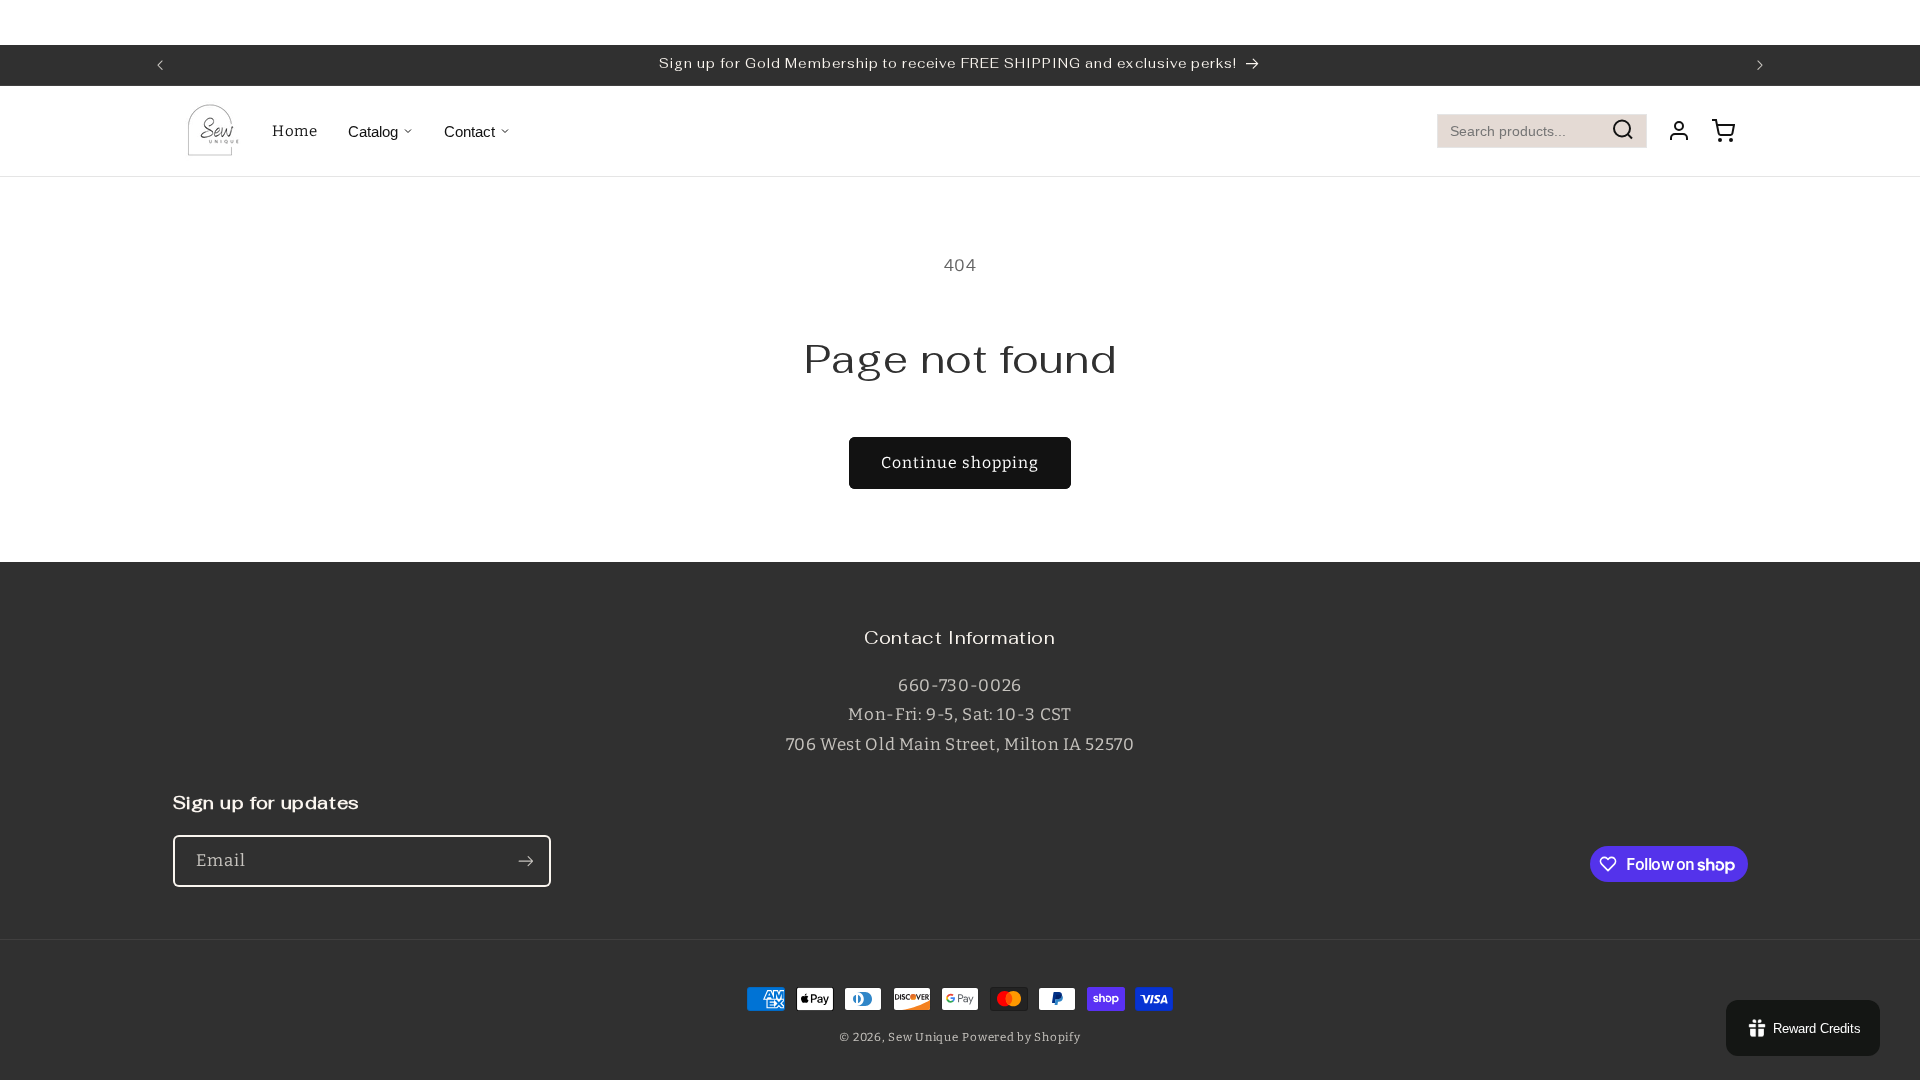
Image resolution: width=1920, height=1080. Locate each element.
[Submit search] (1623, 131)
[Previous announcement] (160, 65)
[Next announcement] (1760, 65)
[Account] (1679, 131)
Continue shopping (960, 462)
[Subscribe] (525, 860)
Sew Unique (923, 1037)
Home (295, 131)
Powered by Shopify (1021, 1037)
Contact (469, 131)
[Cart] (1723, 131)
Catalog (373, 131)
